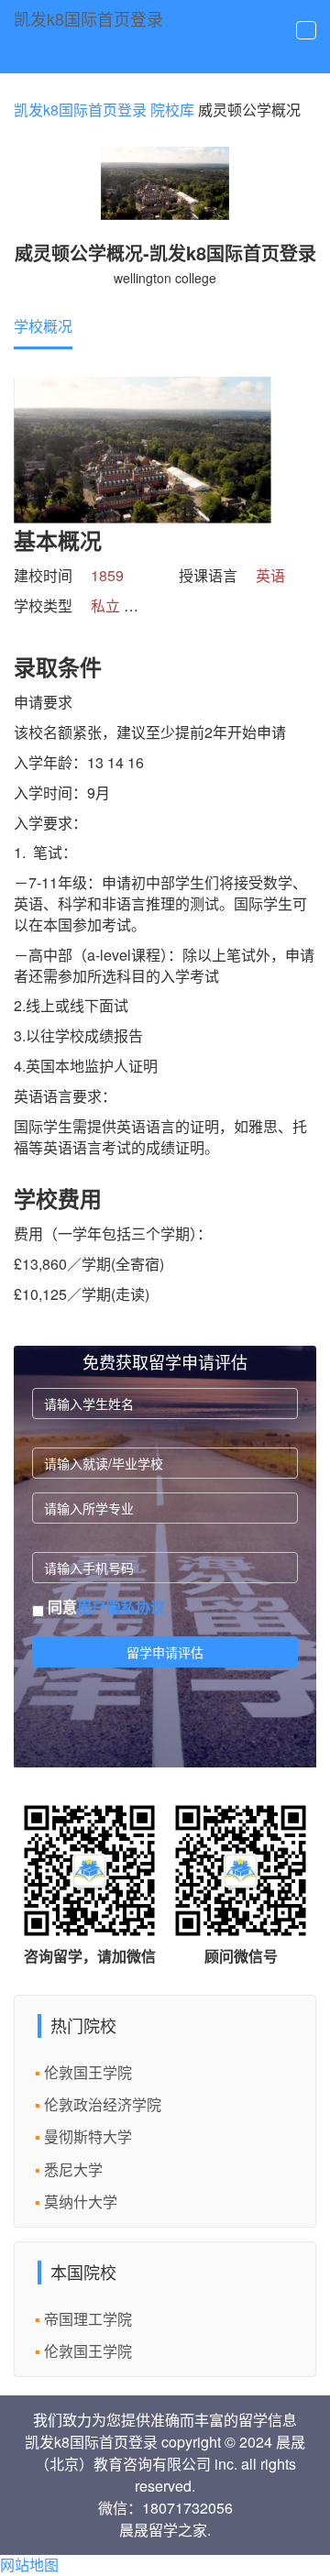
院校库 (172, 110)
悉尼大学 (73, 2169)
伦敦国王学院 (88, 2072)
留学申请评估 (165, 1652)
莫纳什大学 (81, 2202)
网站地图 (29, 2565)
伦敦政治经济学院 (103, 2104)
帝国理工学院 (88, 2319)
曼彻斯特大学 (88, 2136)
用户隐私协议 (121, 1607)
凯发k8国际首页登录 (88, 18)
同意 (104, 1607)
